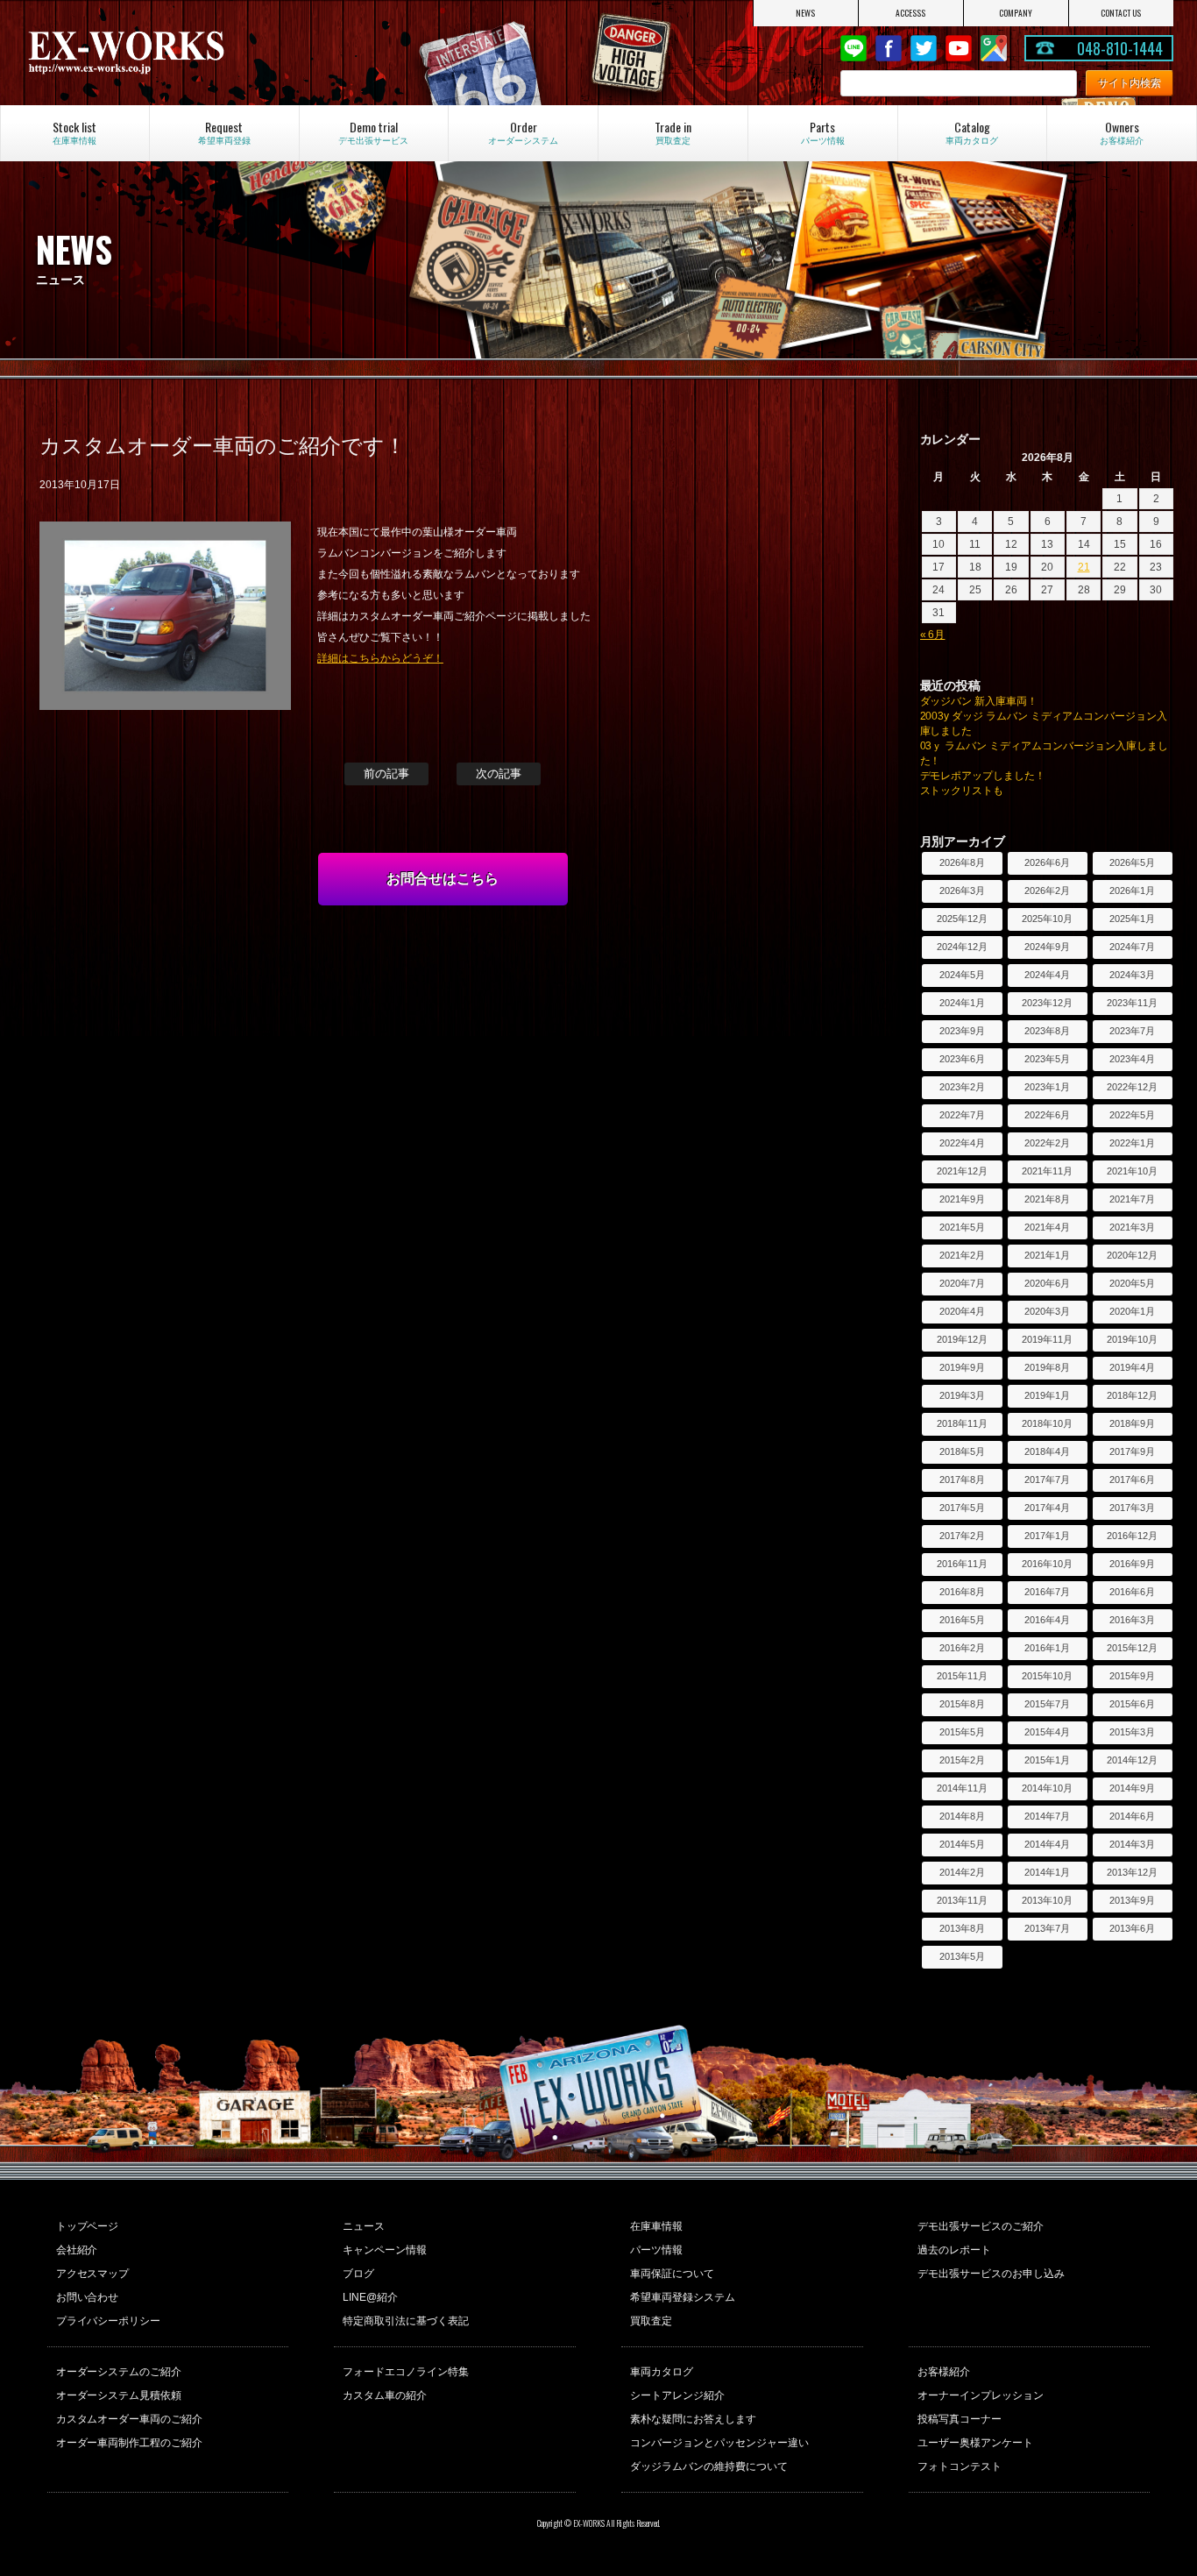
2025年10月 (1047, 919)
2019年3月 (962, 1395)
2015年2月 (962, 1760)
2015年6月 (1132, 1704)
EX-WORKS (196, 53)
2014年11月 (962, 1788)
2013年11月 (962, 1900)
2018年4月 (1047, 1451)
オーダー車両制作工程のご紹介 (130, 2443)
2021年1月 (1047, 1255)
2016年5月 (962, 1620)
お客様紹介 (944, 2372)
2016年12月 (1132, 1536)
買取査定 (651, 2321)
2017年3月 (1132, 1508)
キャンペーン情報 (385, 2250)
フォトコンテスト (960, 2466)
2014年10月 (1047, 1788)
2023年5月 (1047, 1059)
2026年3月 (962, 891)
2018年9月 (1132, 1423)
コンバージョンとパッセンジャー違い (719, 2443)
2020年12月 (1132, 1255)
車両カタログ (662, 2372)
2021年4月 (1047, 1227)
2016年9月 (1132, 1564)
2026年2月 (1047, 891)
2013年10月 (1047, 1900)
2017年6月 (1132, 1480)
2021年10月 (1132, 1171)
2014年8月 (962, 1816)
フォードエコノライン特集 (406, 2372)
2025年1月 (1132, 919)
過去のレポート (954, 2250)
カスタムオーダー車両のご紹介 (130, 2419)
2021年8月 (1047, 1199)
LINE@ (853, 48)
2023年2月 (962, 1087)
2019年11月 (1047, 1339)
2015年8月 (962, 1704)
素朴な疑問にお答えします (693, 2419)
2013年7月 (1047, 1928)
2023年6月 (962, 1059)
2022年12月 (1132, 1087)
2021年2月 (962, 1255)
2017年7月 (1047, 1480)
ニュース (364, 2226)
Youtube (959, 48)
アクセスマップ (93, 2274)
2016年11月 (962, 1564)
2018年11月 (962, 1423)
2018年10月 (1047, 1423)
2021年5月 (962, 1227)
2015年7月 (1047, 1704)
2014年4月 (1047, 1844)
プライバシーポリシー (109, 2321)
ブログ (358, 2274)
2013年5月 (962, 1956)
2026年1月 (1132, 891)
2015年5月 (962, 1732)
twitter (924, 48)
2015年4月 (1047, 1732)
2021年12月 (962, 1171)
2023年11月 (1132, 1003)
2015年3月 (1132, 1732)
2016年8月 (962, 1592)
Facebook (889, 48)
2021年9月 (962, 1199)
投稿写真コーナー (960, 2419)
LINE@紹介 (370, 2297)
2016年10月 (1047, 1564)
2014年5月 (962, 1844)
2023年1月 (1047, 1087)
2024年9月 (1047, 947)
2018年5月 (962, 1451)
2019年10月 (1132, 1339)
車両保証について (672, 2274)
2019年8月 (1047, 1367)
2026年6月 (1047, 862)
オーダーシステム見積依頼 (119, 2395)
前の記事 (386, 774)
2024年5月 (962, 975)
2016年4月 (1047, 1620)
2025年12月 (962, 919)
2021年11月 (1047, 1171)
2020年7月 (962, 1283)
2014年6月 (1132, 1816)
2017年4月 (1047, 1508)
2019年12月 (962, 1339)
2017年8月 (962, 1480)
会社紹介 (77, 2250)
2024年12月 (962, 947)
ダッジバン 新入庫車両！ (979, 701)
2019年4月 (1132, 1367)
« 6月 (933, 635)
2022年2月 (1047, 1143)
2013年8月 (962, 1928)
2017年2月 (962, 1536)
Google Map (994, 48)
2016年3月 (1132, 1620)
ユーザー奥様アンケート (975, 2443)
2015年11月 (962, 1676)
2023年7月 (1132, 1031)
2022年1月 (1132, 1143)
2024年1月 (962, 1003)
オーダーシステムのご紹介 (119, 2372)
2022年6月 (1047, 1115)
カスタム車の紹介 (385, 2395)
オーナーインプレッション (981, 2395)
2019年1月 (1047, 1395)
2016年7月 (1047, 1592)
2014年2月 (962, 1872)
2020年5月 (1132, 1283)
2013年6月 (1132, 1928)
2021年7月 (1132, 1199)
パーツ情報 (656, 2250)
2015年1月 (1047, 1760)
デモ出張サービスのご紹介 (981, 2226)
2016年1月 (1047, 1648)
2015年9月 (1132, 1676)
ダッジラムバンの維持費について (709, 2466)
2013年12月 (1132, 1872)
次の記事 (499, 774)
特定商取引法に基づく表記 (406, 2321)
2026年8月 (962, 862)
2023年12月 (1047, 1003)
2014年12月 (1132, 1760)
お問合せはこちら (443, 879)
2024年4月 (1047, 975)
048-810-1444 (1120, 48)
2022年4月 (962, 1143)
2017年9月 (1132, 1451)
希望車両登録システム (683, 2297)
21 (1084, 567)
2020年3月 (1047, 1311)
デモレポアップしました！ (983, 776)
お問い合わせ (88, 2297)
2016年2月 (962, 1648)
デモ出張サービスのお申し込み (991, 2274)
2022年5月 (1132, 1115)
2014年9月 (1132, 1788)
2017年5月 (962, 1508)
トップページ (88, 2226)
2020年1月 (1132, 1311)
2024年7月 (1132, 947)
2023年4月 (1132, 1059)
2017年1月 (1047, 1536)
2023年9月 (962, 1031)
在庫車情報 (656, 2226)
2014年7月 (1047, 1816)
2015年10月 (1047, 1676)
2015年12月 (1132, 1648)
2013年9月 (1132, 1900)
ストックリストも (962, 791)
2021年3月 (1132, 1227)
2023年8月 (1047, 1031)
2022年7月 (962, 1115)
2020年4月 (962, 1311)
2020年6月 (1047, 1283)
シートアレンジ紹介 (677, 2395)
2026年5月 (1132, 862)
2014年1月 (1047, 1872)
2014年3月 (1132, 1844)
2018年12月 (1132, 1395)
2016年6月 (1132, 1592)
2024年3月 (1132, 975)
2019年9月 (962, 1367)
